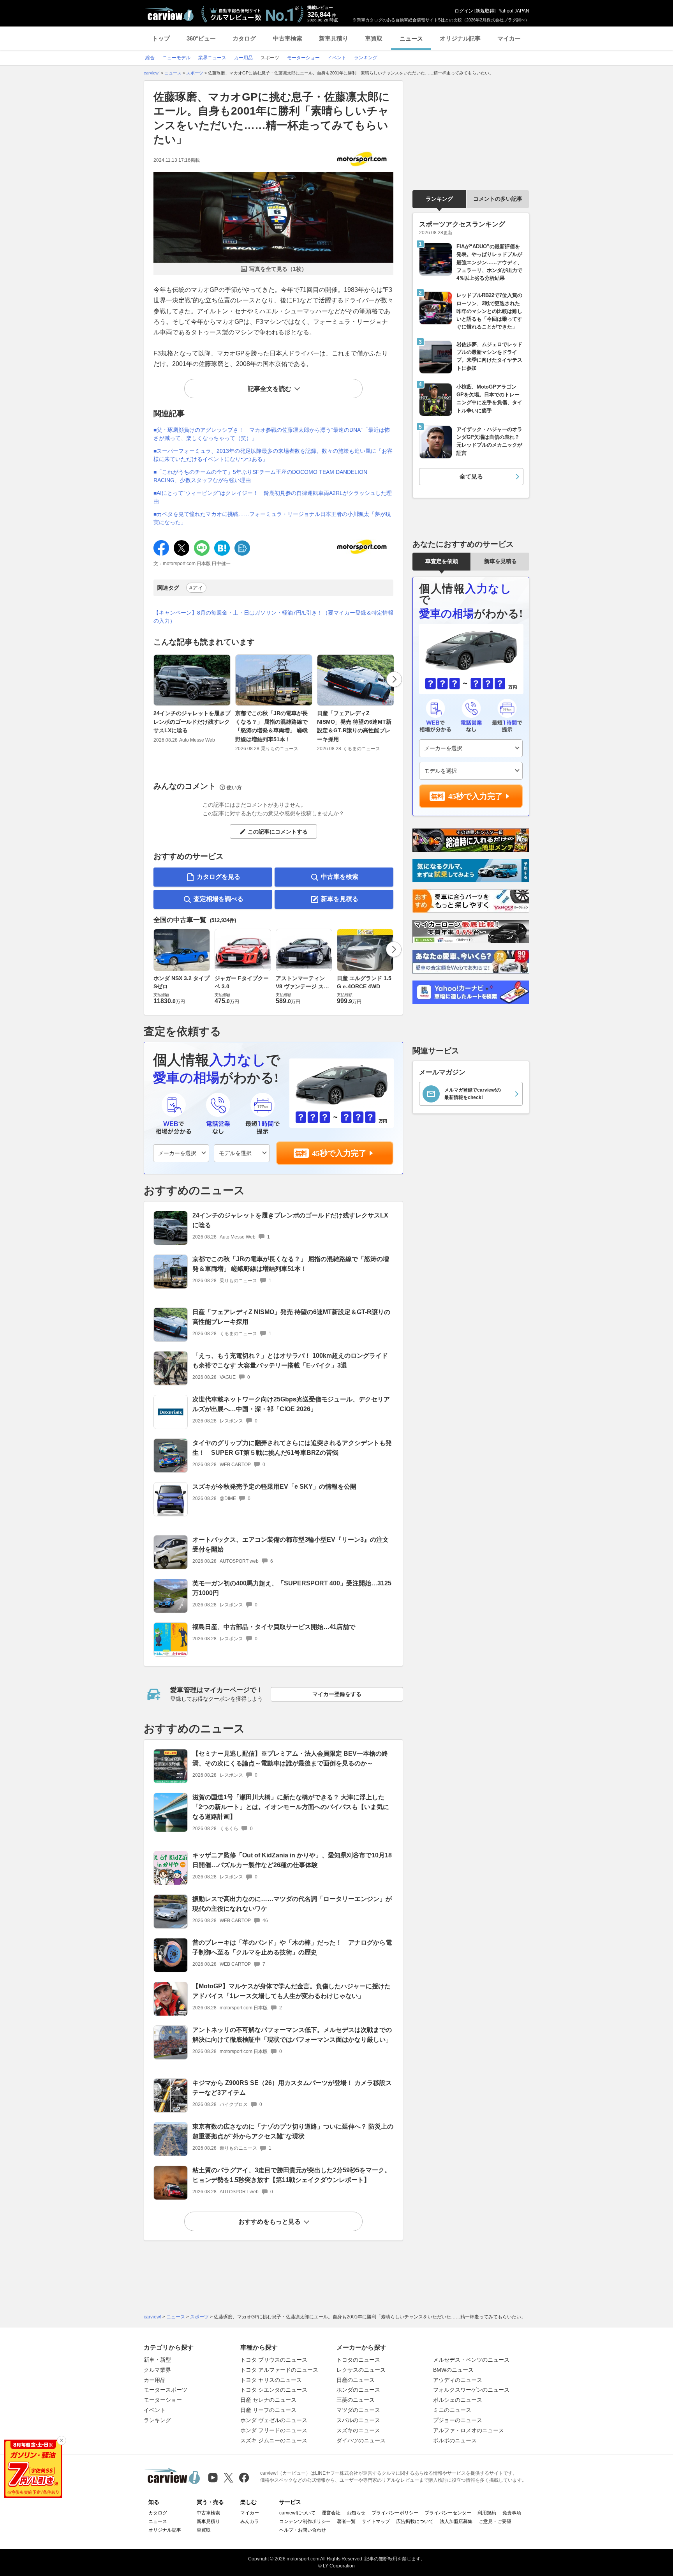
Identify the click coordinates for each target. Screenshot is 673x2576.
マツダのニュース (358, 2410)
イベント (155, 2410)
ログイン (464, 11)
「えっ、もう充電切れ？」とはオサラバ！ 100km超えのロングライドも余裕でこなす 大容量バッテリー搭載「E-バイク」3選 (290, 1360)
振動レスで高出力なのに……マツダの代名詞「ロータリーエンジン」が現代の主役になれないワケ (292, 1904)
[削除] (62, 2440)
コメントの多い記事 (498, 199)
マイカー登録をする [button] (337, 1694)
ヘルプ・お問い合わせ (303, 2530)
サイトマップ (376, 2521)
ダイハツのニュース (361, 2440)
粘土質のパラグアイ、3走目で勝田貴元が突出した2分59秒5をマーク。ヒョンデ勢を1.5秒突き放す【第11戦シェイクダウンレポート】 (292, 2175)
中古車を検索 (340, 877)
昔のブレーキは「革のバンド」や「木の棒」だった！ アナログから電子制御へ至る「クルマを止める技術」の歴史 (292, 1947)
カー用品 (155, 2380)
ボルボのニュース (455, 2440)
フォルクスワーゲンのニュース (471, 2390)
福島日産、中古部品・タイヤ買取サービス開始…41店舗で (274, 1627)
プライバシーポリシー (395, 2513)
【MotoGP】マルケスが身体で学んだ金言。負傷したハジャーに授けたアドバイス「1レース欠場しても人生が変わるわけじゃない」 (292, 1991)
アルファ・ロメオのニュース (469, 2430)
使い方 (234, 787)
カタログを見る (218, 877)
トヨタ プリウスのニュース (274, 2360)
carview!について (297, 2513)
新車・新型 (157, 2360)
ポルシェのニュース (458, 2400)
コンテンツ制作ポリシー (305, 2521)
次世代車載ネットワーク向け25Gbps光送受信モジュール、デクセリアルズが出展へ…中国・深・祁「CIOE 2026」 (291, 1404)
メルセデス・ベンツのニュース (471, 2360)
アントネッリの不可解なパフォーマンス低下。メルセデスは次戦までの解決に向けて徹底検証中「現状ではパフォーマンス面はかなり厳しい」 (292, 2035)
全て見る (471, 476)
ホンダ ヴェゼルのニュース (274, 2420)
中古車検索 (288, 38)
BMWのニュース (453, 2370)
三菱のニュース (356, 2400)
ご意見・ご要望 (495, 2521)
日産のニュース (356, 2380)
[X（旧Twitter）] (228, 2478)
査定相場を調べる (218, 899)
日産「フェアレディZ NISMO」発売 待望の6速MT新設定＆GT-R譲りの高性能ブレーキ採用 (354, 726)
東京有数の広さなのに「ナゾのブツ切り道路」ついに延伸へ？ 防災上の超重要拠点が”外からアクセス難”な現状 (293, 2131)
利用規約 (487, 2513)
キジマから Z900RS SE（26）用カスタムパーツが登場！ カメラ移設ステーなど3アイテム (292, 2088)
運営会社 (331, 2513)
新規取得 (485, 11)
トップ (161, 38)
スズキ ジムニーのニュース (274, 2440)
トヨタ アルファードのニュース (279, 2370)
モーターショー (163, 2400)
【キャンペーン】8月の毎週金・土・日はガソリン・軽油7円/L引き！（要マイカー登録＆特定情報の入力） (273, 617)
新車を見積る (340, 899)
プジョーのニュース (458, 2420)
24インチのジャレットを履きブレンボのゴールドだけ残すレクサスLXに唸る (192, 722)
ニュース (411, 38)
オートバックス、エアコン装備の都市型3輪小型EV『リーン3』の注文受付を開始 (291, 1544)
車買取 (374, 38)
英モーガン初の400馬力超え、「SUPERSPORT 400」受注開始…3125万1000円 (292, 1588)
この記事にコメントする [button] (278, 832)
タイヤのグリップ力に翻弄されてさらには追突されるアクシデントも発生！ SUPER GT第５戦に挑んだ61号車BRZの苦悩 (292, 1448)
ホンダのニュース (358, 2390)
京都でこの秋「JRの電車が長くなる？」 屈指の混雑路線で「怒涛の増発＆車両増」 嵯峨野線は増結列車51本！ (271, 726)
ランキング (439, 199)
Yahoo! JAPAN (514, 11)
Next (394, 679)
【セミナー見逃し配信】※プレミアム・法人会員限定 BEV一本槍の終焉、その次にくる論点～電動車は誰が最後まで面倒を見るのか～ (290, 1758)
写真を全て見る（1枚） (278, 269)
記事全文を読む (270, 389)
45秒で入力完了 (339, 1153)
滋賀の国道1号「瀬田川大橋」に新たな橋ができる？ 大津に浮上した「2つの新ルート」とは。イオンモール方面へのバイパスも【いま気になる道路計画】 (291, 1807)
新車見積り (334, 38)
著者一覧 (346, 2521)
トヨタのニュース (358, 2360)
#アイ (196, 588)
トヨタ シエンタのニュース (274, 2390)
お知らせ (356, 2513)
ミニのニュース (452, 2410)
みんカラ (250, 2521)
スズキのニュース (358, 2430)
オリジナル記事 (460, 38)
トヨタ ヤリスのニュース (271, 2380)
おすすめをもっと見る (270, 2222)
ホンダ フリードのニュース (274, 2430)
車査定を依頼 (442, 561)
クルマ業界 (157, 2370)
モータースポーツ (166, 2390)
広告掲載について (415, 2521)
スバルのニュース (358, 2420)
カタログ (244, 38)
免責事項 (512, 2513)
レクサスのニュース (361, 2370)
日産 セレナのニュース (268, 2400)
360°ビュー (201, 38)
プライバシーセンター (448, 2513)
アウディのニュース (458, 2380)
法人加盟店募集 (456, 2521)
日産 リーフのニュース (268, 2410)
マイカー (509, 38)
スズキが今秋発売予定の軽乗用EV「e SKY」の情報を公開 (274, 1487)
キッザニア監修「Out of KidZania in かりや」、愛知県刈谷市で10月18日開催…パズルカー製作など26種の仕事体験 (292, 1860)
